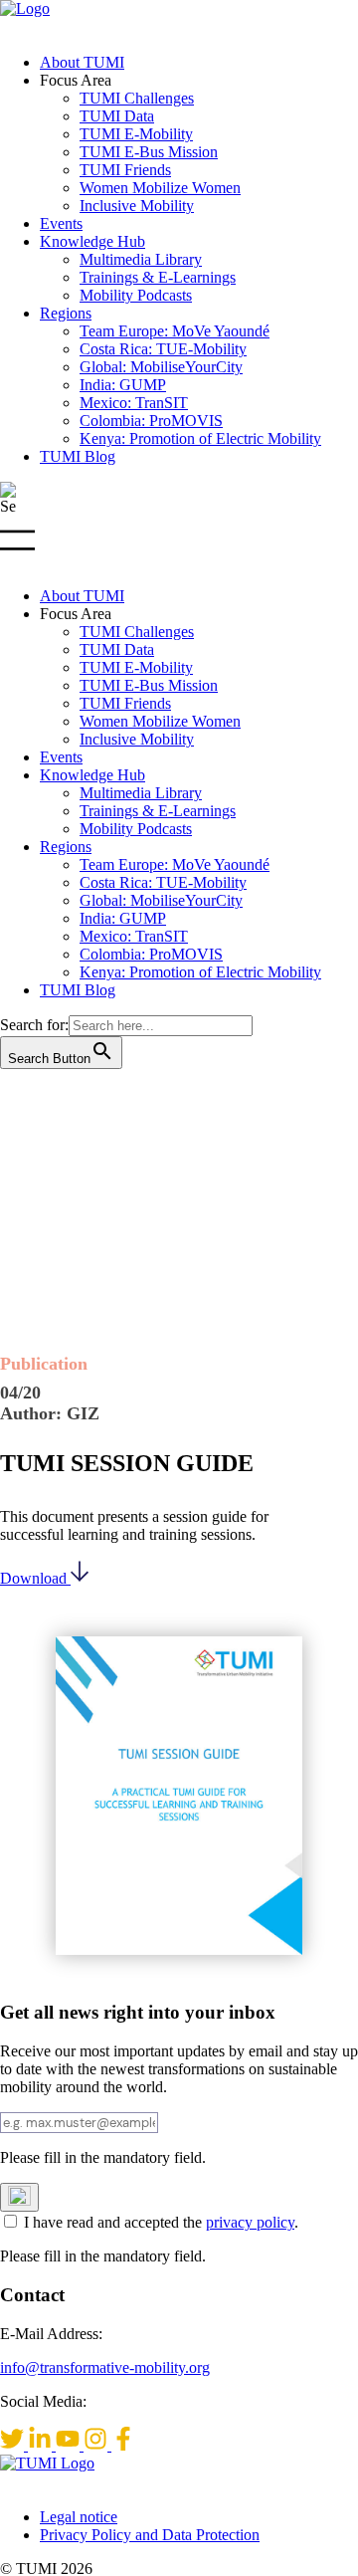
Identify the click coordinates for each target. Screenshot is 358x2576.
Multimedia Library (141, 259)
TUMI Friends (125, 170)
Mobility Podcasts (136, 295)
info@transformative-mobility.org (105, 2367)
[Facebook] (123, 2445)
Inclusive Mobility (137, 206)
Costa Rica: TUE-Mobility (163, 349)
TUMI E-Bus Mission (149, 152)
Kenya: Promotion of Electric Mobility (200, 438)
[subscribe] (19, 2197)
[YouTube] (70, 2445)
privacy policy (250, 2222)
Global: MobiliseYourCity (161, 367)
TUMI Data (117, 116)
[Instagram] (97, 2445)
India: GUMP (123, 385)
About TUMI (82, 62)
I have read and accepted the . (161, 2222)
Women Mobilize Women (160, 188)
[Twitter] (14, 2445)
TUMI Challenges (137, 98)
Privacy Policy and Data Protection (150, 2535)
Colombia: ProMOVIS (151, 421)
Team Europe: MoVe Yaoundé (175, 331)
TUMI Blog (78, 456)
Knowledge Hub (92, 241)
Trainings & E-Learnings (158, 277)
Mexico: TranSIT (134, 403)
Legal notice (79, 2517)
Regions (66, 313)
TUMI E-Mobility (136, 134)
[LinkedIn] (42, 2445)
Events (61, 223)
